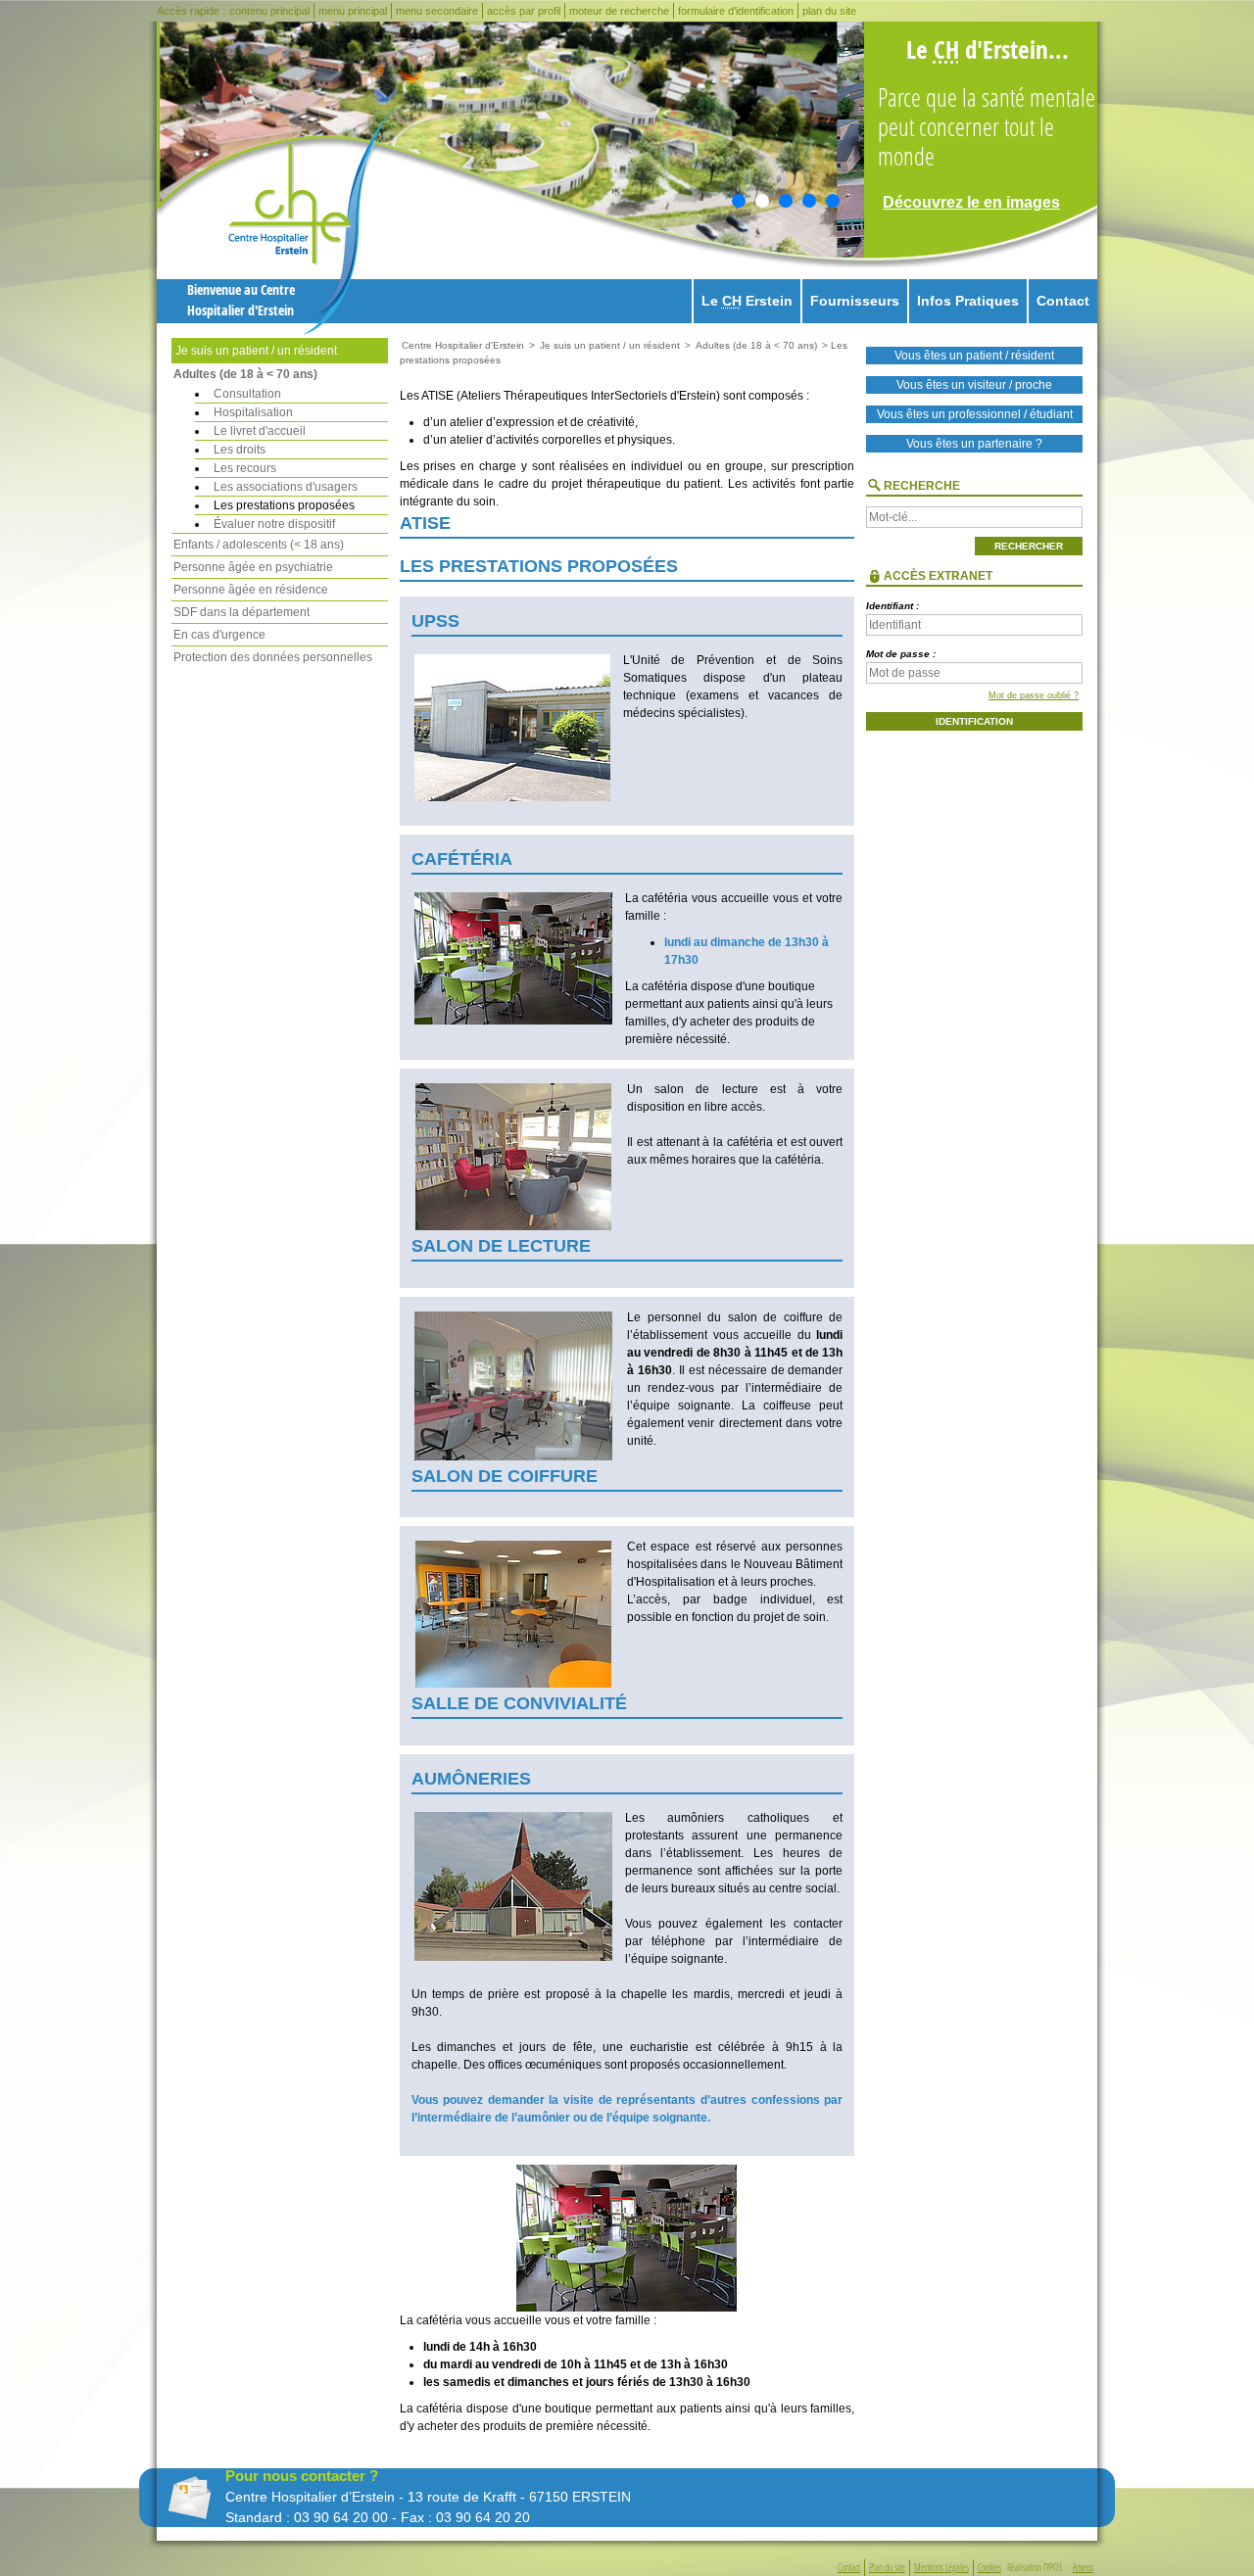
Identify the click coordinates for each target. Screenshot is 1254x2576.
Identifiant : (892, 606)
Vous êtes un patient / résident (974, 356)
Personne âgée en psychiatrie (253, 567)
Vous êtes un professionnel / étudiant (975, 414)
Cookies (989, 2568)
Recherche (922, 486)
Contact (1063, 301)
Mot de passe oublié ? (1034, 695)
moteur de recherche (619, 11)
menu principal (353, 11)
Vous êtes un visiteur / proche (974, 385)
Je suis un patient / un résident (256, 351)
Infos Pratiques (968, 301)
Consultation (247, 394)
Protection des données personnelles (273, 657)
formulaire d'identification (736, 11)
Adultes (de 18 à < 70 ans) (245, 374)
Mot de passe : (901, 654)
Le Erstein (747, 301)
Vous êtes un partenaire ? (974, 444)
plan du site (829, 11)
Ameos (1083, 2568)
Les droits (240, 450)
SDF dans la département (241, 612)
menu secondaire (437, 11)
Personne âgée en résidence (251, 590)
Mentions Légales (941, 2568)
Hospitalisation (253, 412)
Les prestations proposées (284, 505)
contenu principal (269, 11)
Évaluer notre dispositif (274, 524)
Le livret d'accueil (260, 431)
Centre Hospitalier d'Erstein (463, 345)
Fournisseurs (855, 301)
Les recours (245, 468)
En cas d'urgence (219, 635)
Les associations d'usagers (286, 487)
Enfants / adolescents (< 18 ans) (259, 545)
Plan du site (887, 2568)
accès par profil (524, 11)
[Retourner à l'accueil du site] (313, 221)
